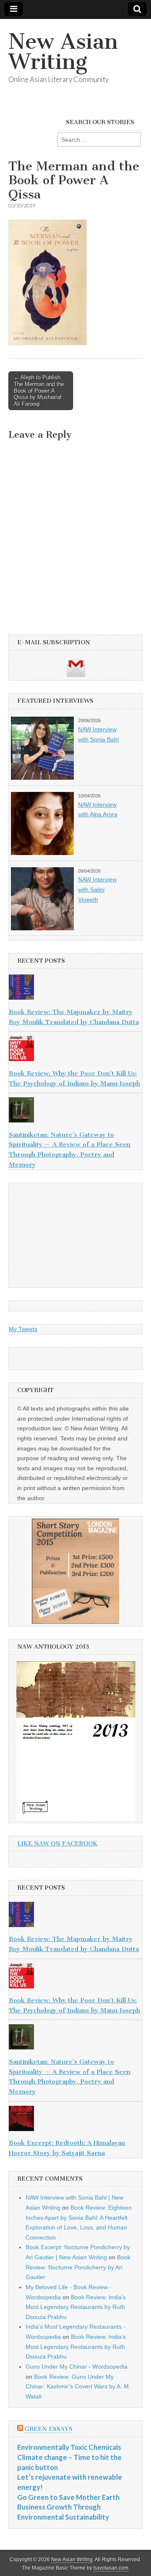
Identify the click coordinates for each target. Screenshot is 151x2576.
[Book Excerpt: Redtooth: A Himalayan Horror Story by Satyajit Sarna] (75, 2120)
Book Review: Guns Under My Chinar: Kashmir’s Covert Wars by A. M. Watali (78, 2387)
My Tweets (23, 1329)
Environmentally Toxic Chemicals (69, 2447)
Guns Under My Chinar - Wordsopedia (77, 2367)
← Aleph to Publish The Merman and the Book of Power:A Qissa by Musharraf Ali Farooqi (39, 391)
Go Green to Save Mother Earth (68, 2497)
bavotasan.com (111, 2568)
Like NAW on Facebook (57, 1844)
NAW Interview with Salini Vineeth (97, 889)
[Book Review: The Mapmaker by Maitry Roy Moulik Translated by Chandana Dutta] (75, 989)
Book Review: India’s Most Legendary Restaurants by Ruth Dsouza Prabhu (76, 2307)
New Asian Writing (63, 52)
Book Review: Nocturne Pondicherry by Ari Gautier (78, 2267)
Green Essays (49, 2429)
